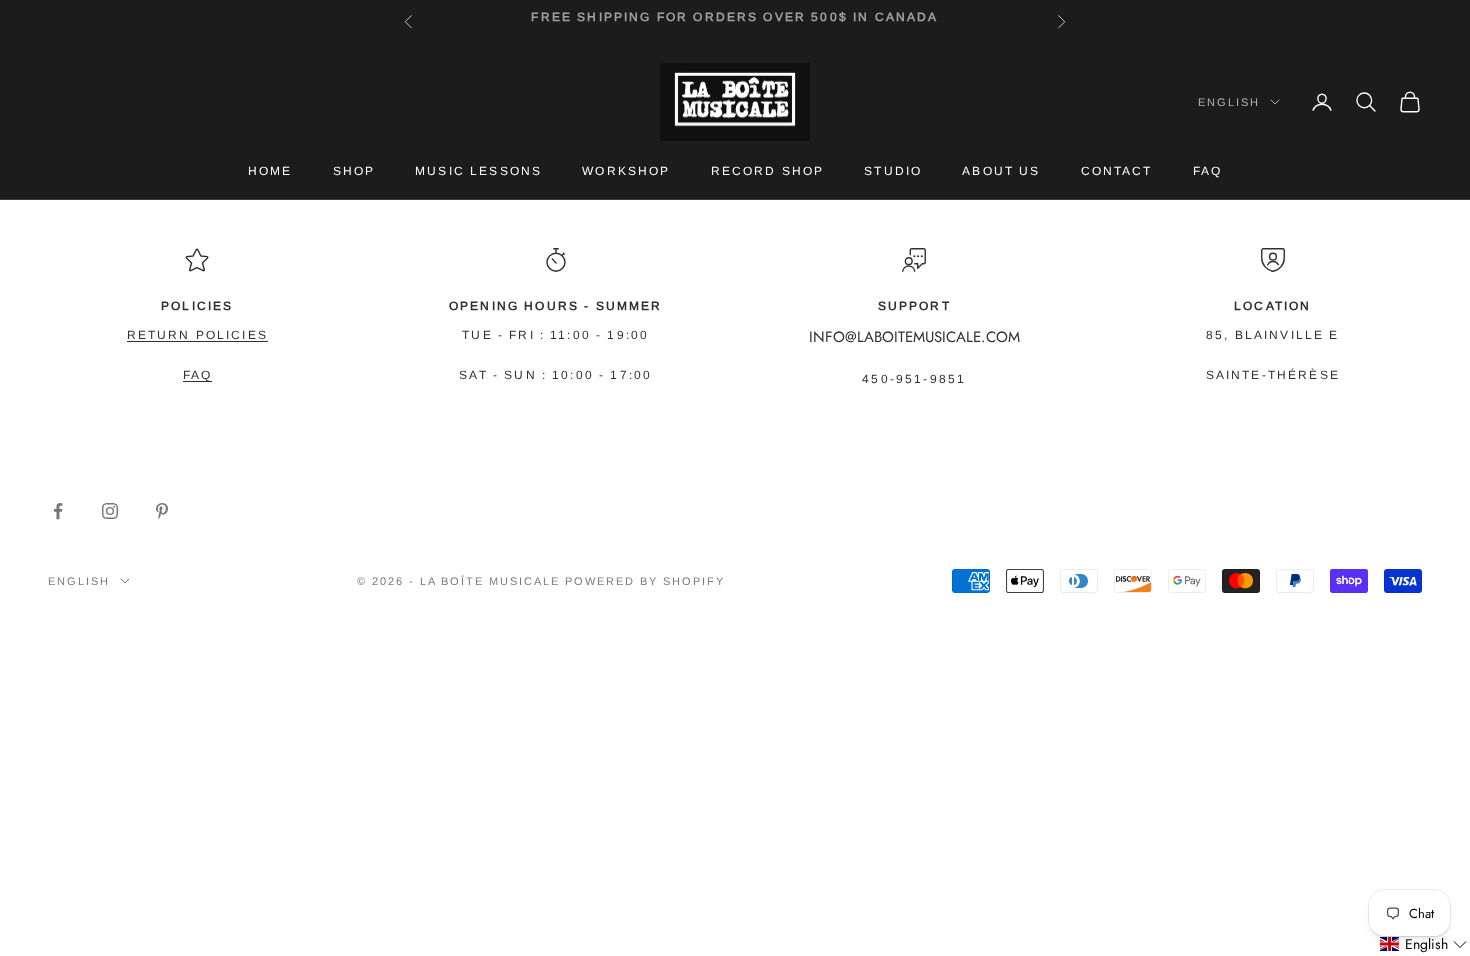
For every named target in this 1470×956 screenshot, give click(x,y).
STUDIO (893, 171)
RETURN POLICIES (197, 335)
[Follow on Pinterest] (162, 511)
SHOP (354, 171)
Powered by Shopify (645, 581)
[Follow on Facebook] (58, 511)
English (1229, 102)
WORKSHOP (626, 171)
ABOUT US (1001, 171)
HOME (270, 171)
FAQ (1207, 171)
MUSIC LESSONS (478, 171)
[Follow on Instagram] (110, 511)
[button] (1424, 944)
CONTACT (1117, 171)
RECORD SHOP (768, 171)
